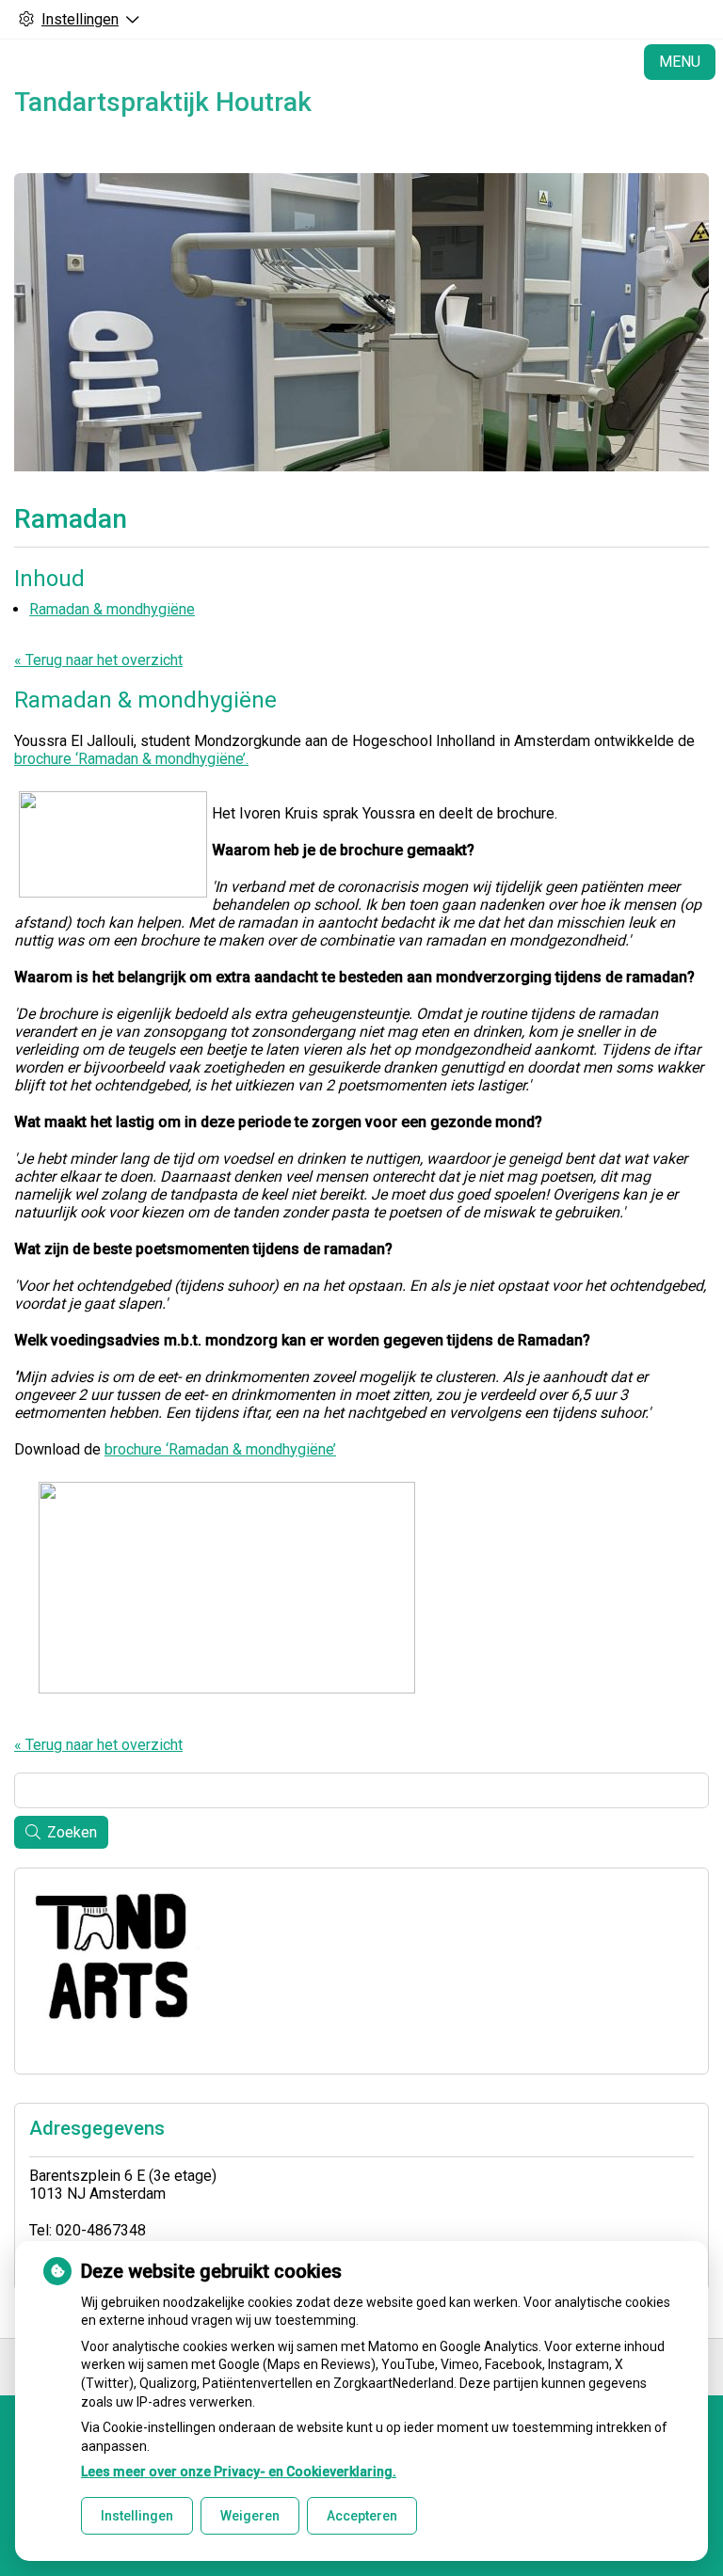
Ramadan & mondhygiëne (112, 609)
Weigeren (250, 2516)
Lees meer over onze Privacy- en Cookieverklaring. (239, 2472)
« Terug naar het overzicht (98, 660)
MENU (680, 62)
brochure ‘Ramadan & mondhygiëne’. (131, 759)
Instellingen (137, 2516)
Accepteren (362, 2516)
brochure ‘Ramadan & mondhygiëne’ (220, 1449)
